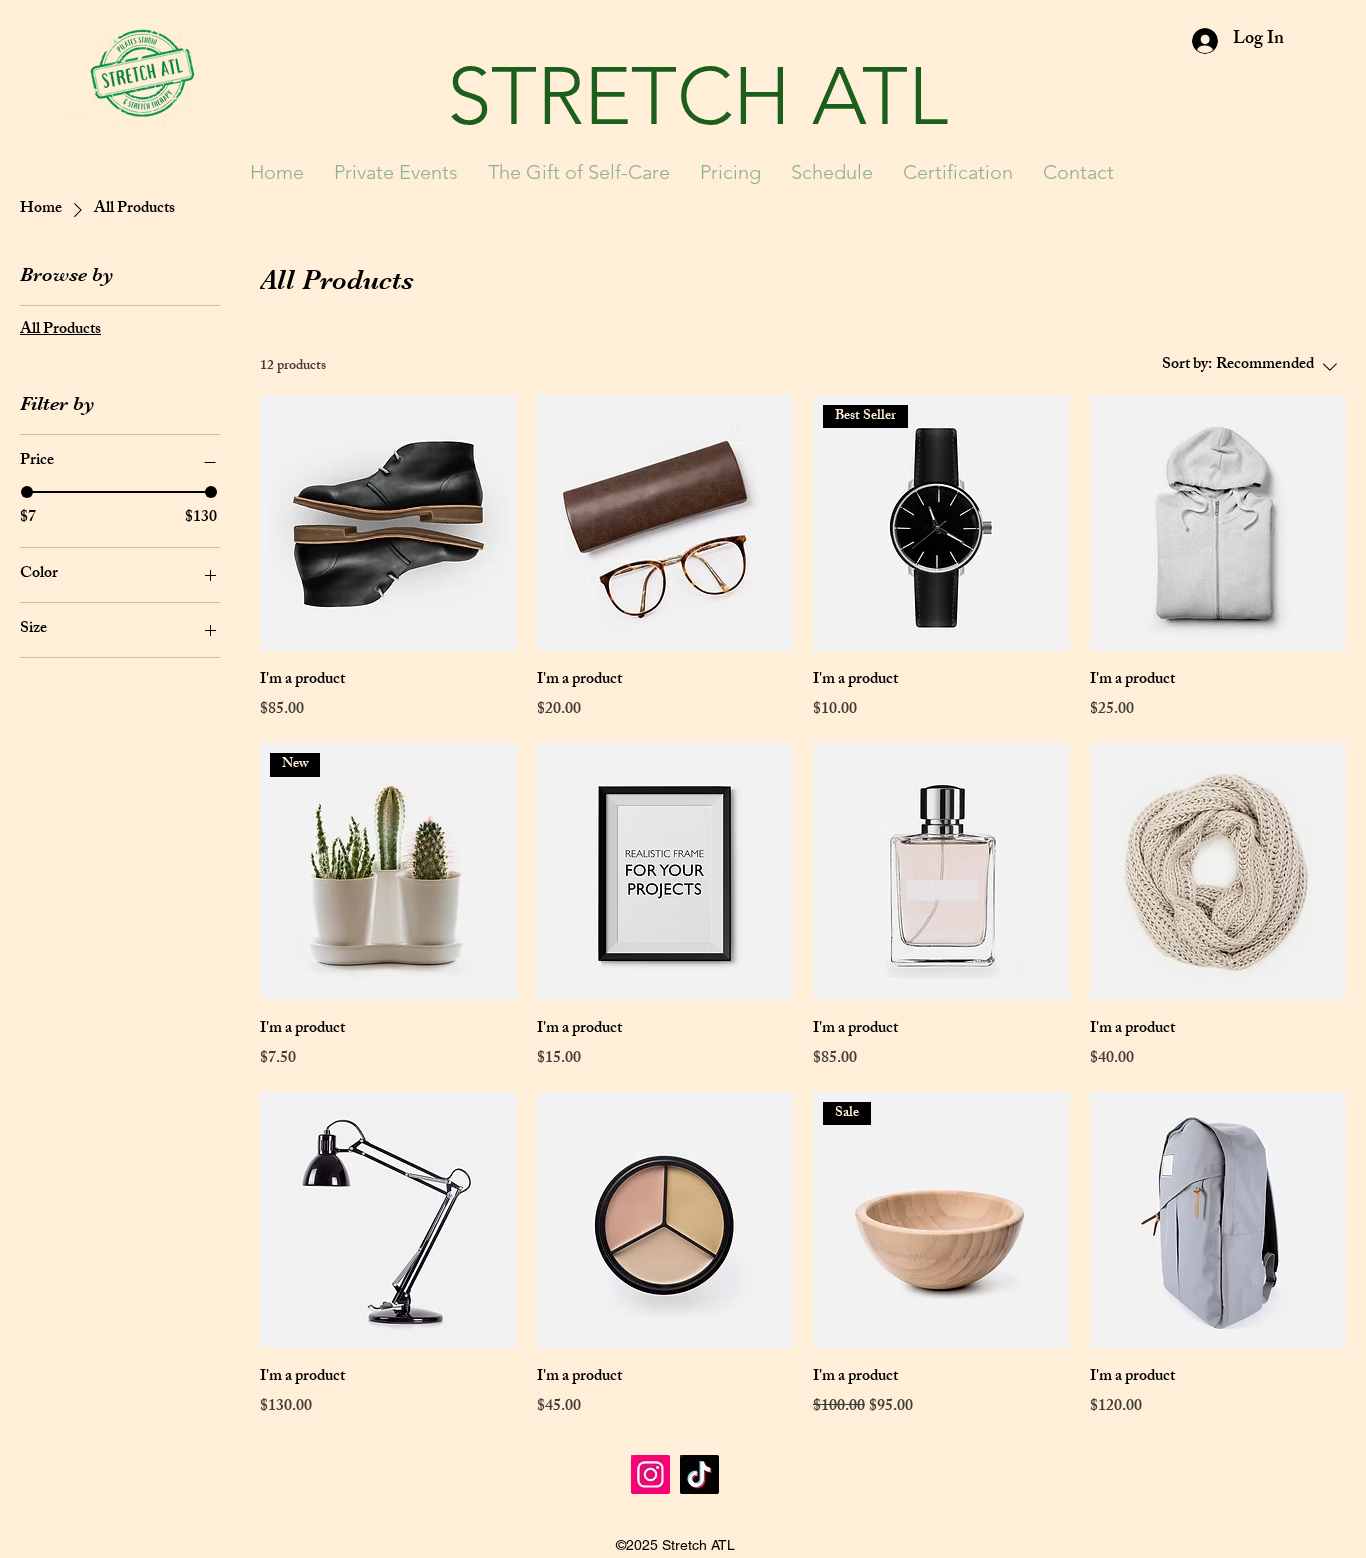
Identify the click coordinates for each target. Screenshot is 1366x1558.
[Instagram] (650, 1474)
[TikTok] (699, 1474)
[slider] (27, 492)
